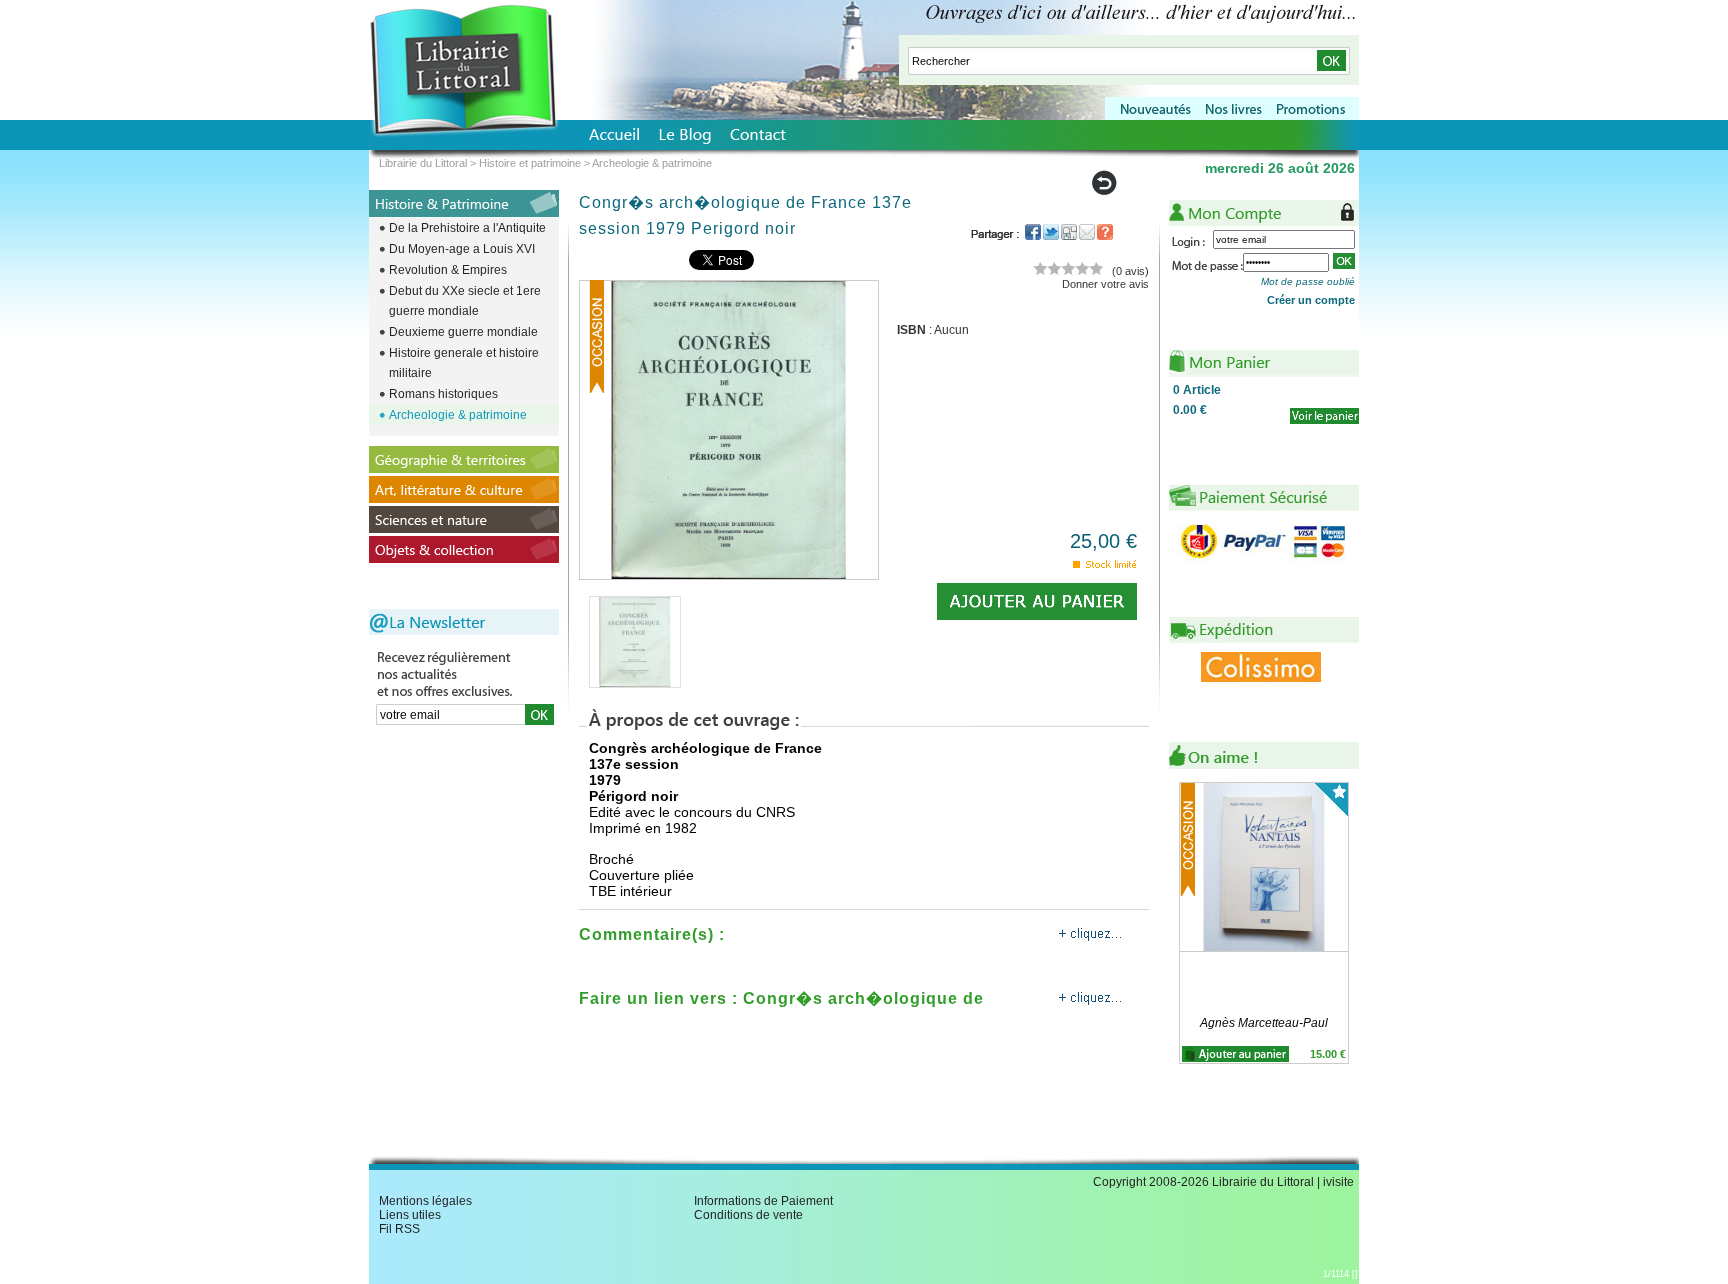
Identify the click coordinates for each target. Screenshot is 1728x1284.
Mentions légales (425, 1201)
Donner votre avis (1105, 284)
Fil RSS (399, 1229)
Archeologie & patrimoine (458, 415)
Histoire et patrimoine (530, 163)
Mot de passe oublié (1308, 281)
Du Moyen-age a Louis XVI (462, 249)
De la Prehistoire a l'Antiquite (467, 228)
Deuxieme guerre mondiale (463, 332)
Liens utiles (410, 1215)
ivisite (1338, 1182)
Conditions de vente (748, 1215)
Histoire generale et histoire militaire (464, 363)
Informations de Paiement (763, 1201)
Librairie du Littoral (423, 163)
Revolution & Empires (448, 270)
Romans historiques (443, 394)
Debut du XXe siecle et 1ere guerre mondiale (465, 301)
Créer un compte (1311, 300)
